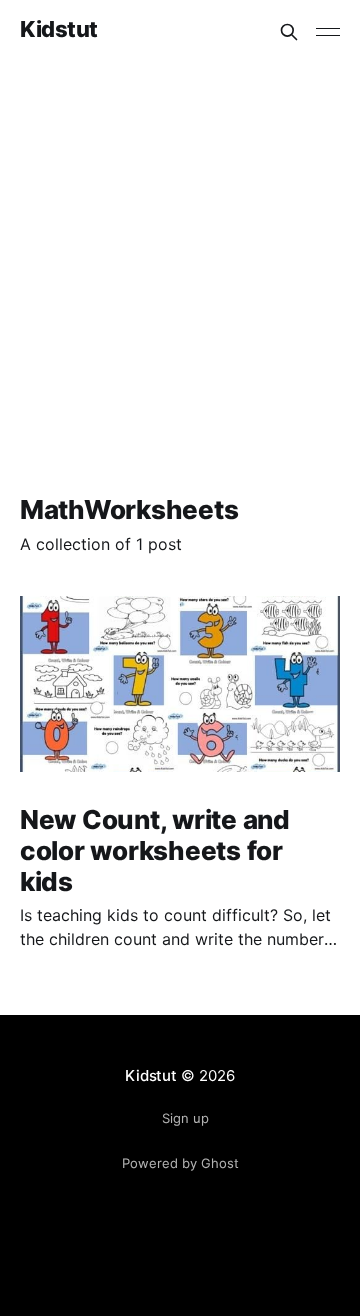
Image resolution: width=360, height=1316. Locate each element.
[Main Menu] (328, 32)
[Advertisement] (180, 254)
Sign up (185, 1118)
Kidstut (59, 29)
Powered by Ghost (180, 1163)
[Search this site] (289, 32)
